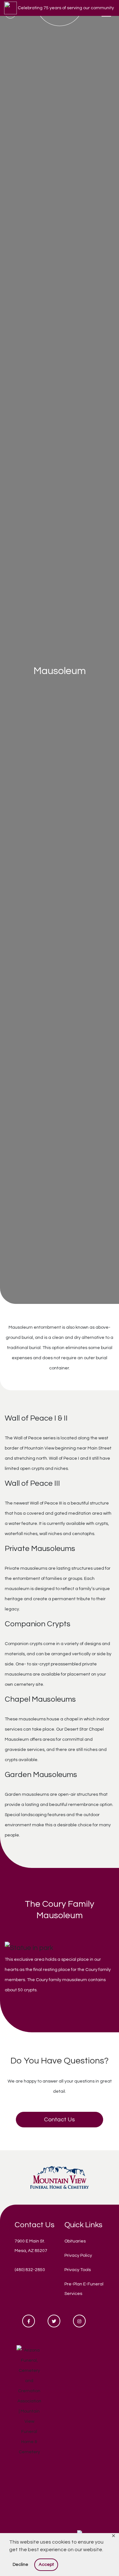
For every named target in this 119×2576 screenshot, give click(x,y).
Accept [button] (46, 2564)
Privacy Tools (78, 2270)
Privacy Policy (78, 2256)
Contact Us (60, 2120)
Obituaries (75, 2241)
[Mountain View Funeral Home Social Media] (29, 2321)
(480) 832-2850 (30, 2270)
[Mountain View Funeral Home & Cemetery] (60, 2177)
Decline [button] (20, 2564)
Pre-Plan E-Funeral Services (84, 2289)
